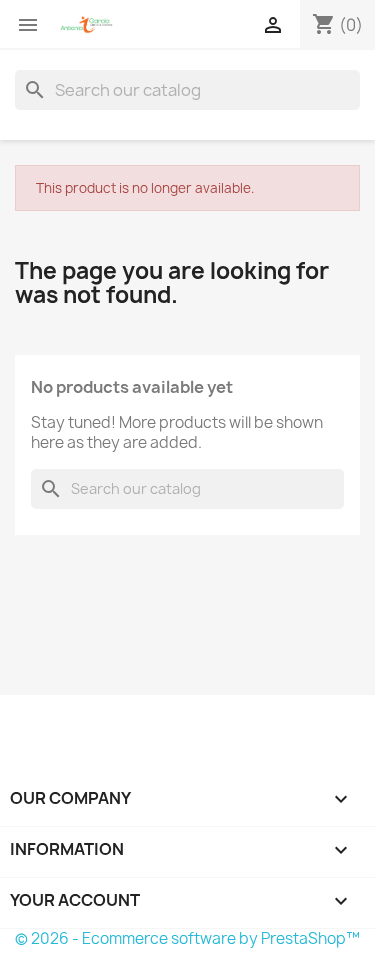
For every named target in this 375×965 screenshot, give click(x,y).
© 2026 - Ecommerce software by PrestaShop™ (187, 938)
